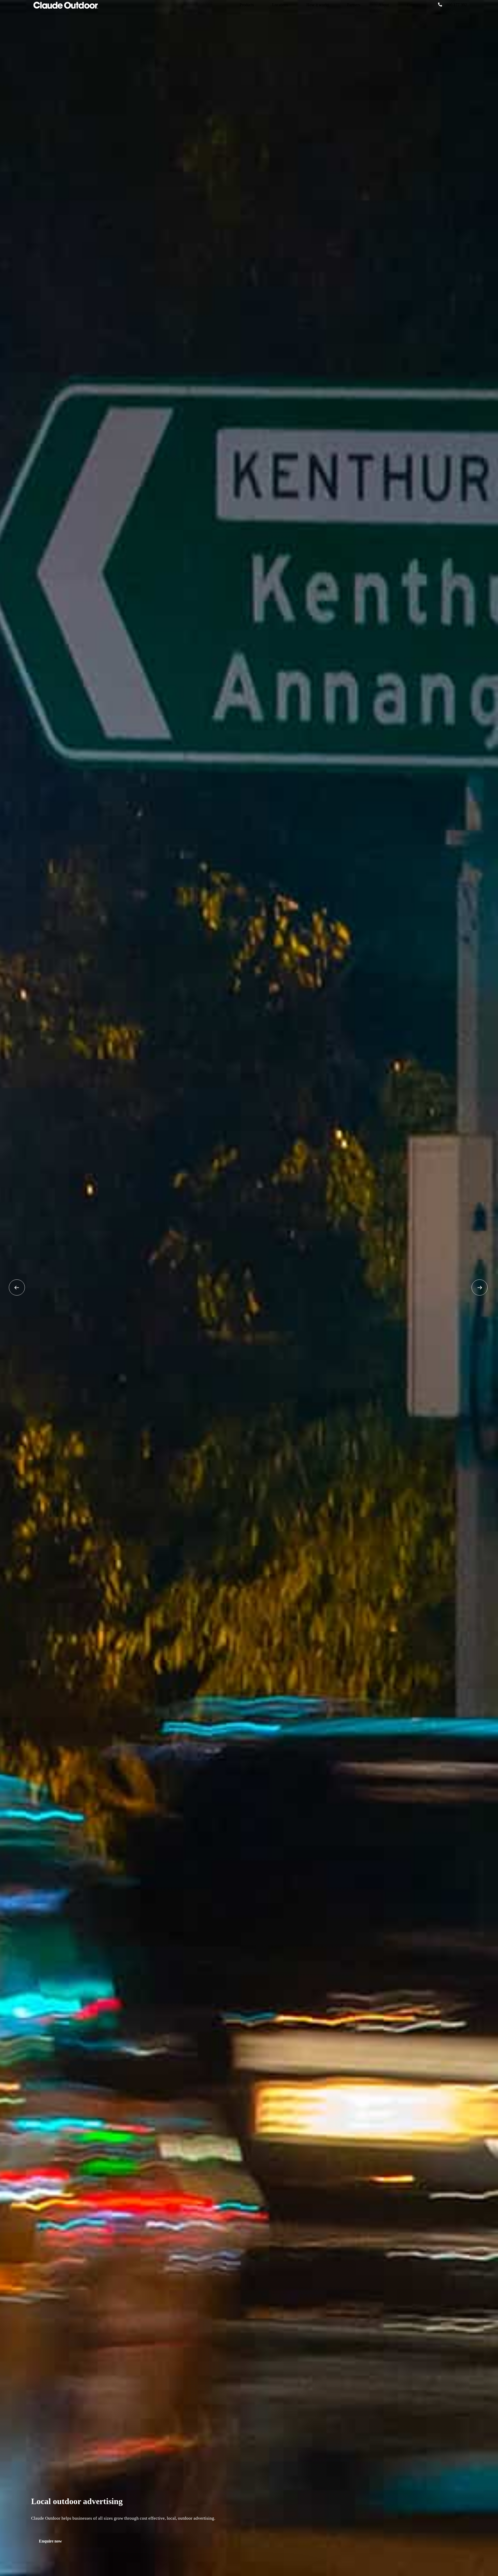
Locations (280, 5)
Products (247, 5)
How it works (318, 5)
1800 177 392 (455, 5)
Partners (354, 5)
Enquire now (50, 2541)
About (384, 5)
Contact (413, 5)
